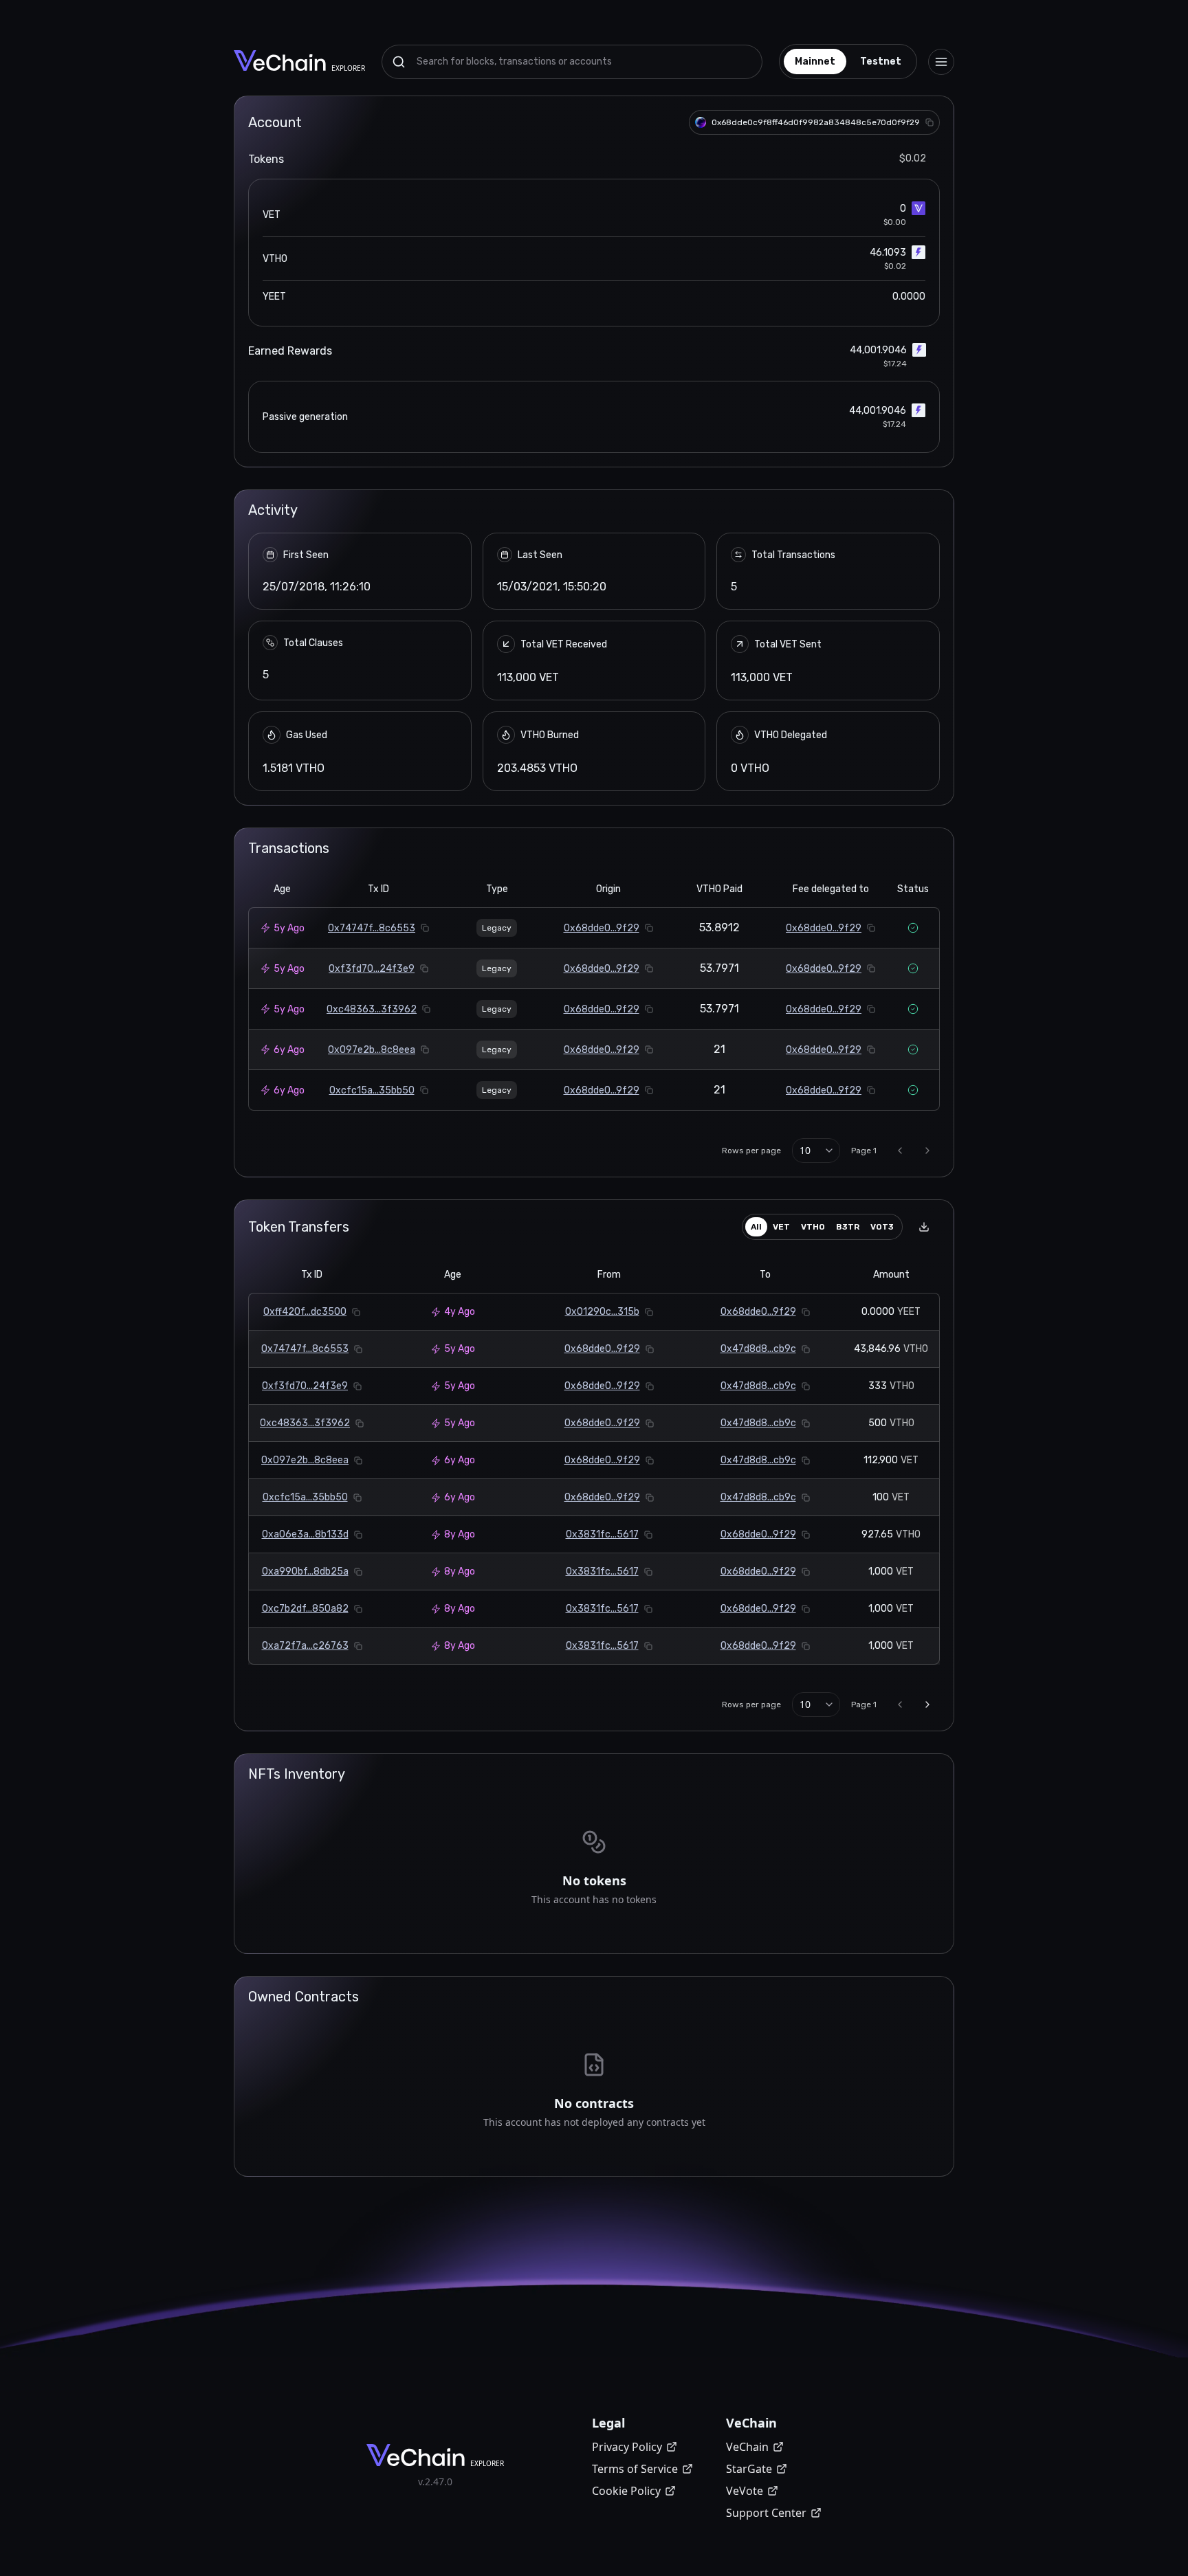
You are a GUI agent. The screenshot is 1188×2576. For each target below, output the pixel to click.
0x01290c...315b (602, 1312)
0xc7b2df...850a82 (305, 1609)
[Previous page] (900, 1151)
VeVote (745, 2491)
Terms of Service (635, 2469)
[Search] (399, 62)
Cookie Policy (626, 2491)
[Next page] (927, 1151)
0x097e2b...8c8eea (372, 1050)
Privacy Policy (627, 2447)
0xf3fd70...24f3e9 (372, 969)
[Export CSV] (924, 1227)
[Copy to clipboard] (929, 122)
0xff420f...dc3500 (305, 1312)
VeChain (747, 2447)
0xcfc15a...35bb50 (372, 1090)
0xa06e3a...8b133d (305, 1534)
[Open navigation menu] (941, 62)
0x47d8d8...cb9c (758, 1349)
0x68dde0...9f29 (602, 928)
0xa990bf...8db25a (305, 1572)
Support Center (766, 2513)
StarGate (749, 2469)
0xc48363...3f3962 (372, 1009)
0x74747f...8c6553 (372, 928)
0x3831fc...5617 (602, 1534)
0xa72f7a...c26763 (305, 1646)
